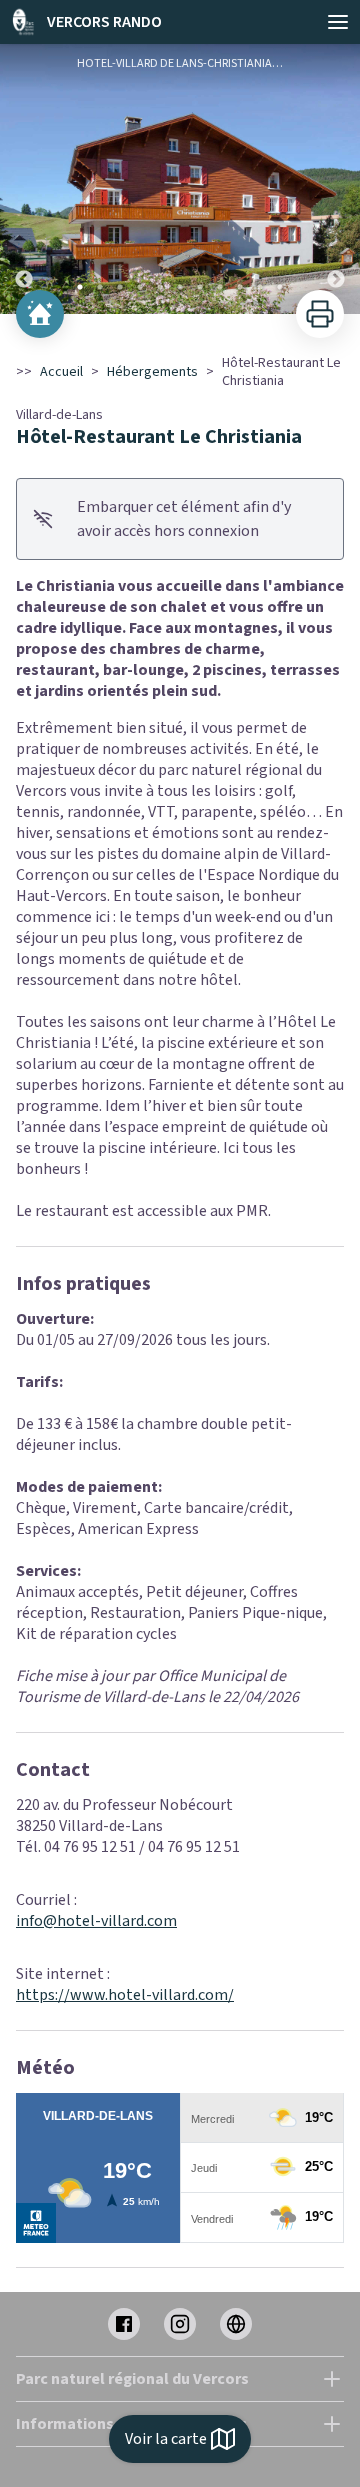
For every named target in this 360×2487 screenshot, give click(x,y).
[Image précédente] (24, 179)
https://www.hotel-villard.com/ (125, 1995)
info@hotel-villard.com (96, 1921)
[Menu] (338, 22)
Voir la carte (166, 2439)
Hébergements (152, 372)
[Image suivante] (336, 179)
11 (280, 287)
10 (260, 287)
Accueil (61, 372)
